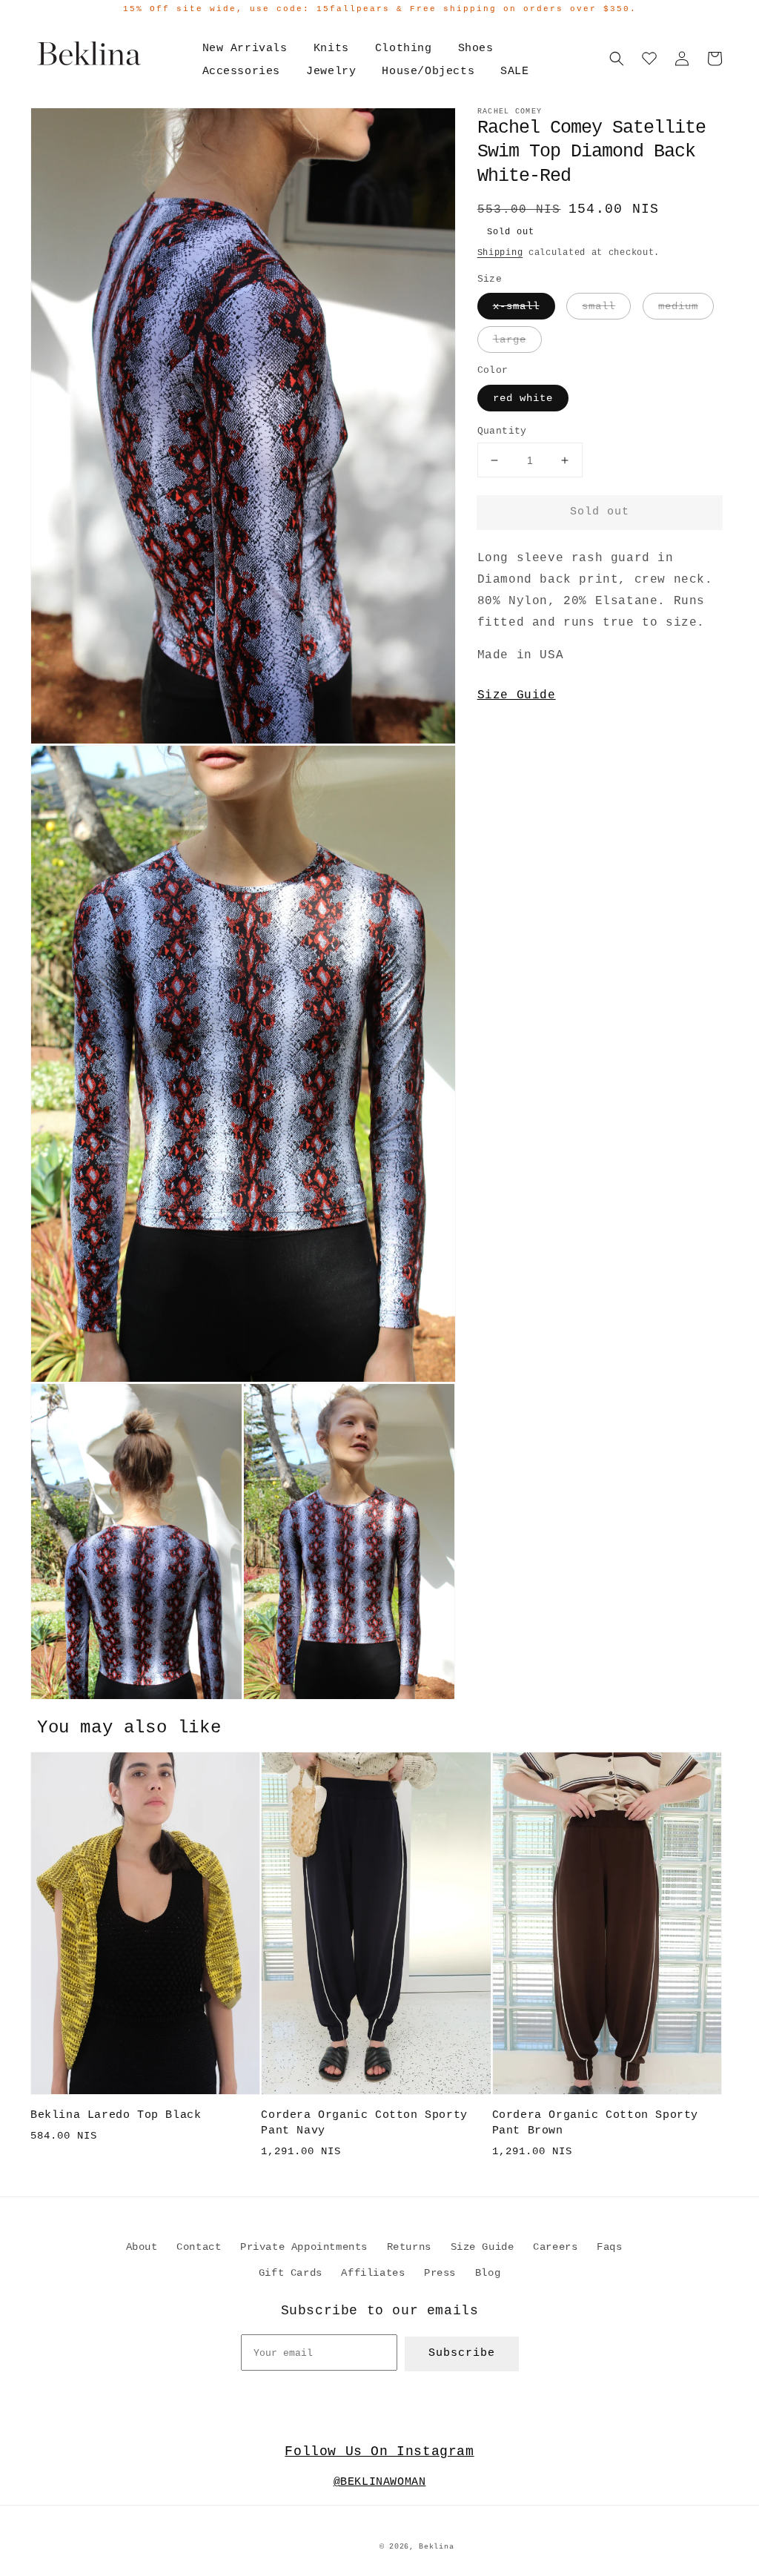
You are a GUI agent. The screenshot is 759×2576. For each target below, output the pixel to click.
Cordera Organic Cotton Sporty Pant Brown (595, 2123)
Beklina (436, 2547)
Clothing (404, 49)
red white (523, 398)
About (142, 2247)
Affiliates (373, 2273)
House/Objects (428, 72)
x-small (516, 306)
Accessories (242, 72)
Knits (331, 49)
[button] (617, 59)
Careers (555, 2247)
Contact (199, 2247)
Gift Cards (291, 2273)
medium (678, 306)
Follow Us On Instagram (379, 2451)
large (510, 340)
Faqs (609, 2247)
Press (440, 2273)
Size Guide (517, 695)
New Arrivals (245, 49)
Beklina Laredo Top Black (116, 2115)
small (599, 306)
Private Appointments (304, 2247)
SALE (514, 72)
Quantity (502, 431)
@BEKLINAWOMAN (380, 2482)
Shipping (500, 253)
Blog (488, 2273)
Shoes (476, 49)
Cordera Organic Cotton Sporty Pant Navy (364, 2123)
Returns (409, 2247)
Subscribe (462, 2353)
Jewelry (331, 72)
